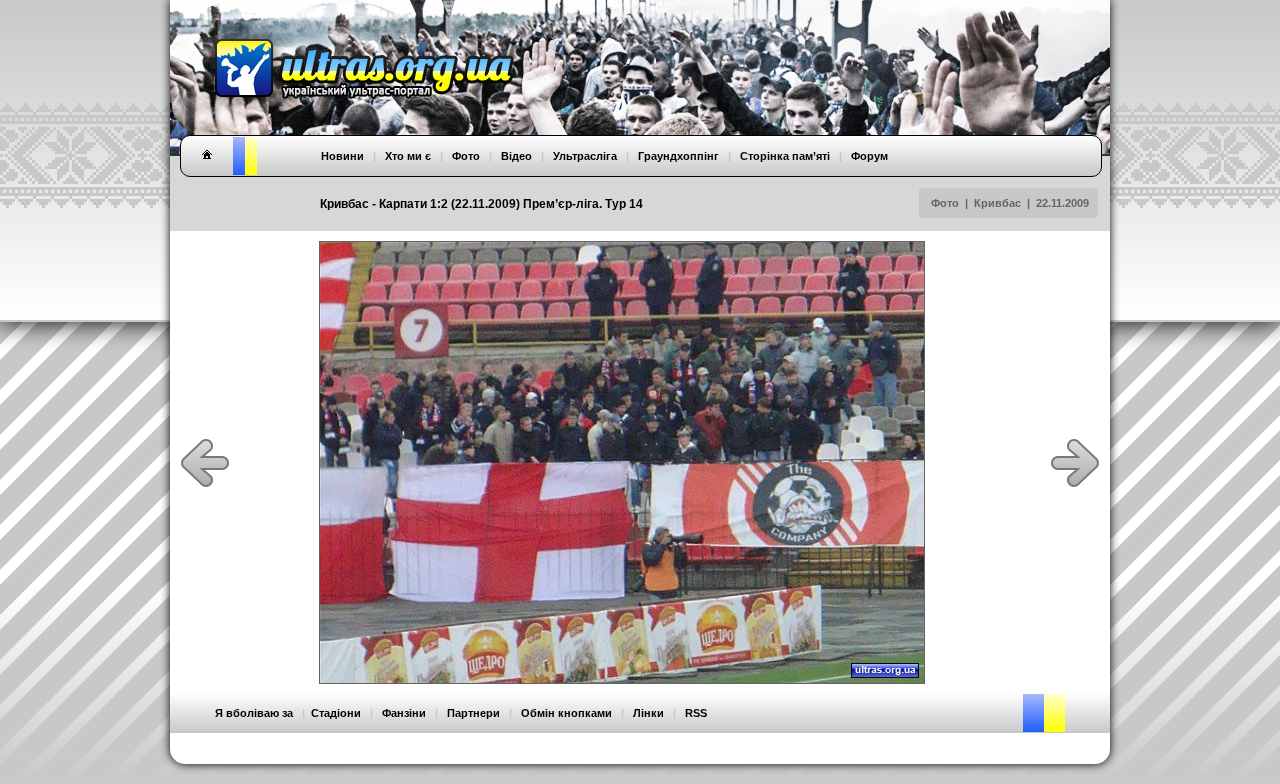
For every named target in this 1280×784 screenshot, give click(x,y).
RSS (696, 713)
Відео (516, 156)
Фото (945, 203)
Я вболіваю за (254, 713)
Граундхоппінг (678, 156)
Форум (869, 156)
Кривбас (997, 203)
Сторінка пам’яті (785, 156)
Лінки (648, 713)
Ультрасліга (585, 156)
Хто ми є (408, 156)
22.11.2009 (1062, 203)
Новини (342, 156)
